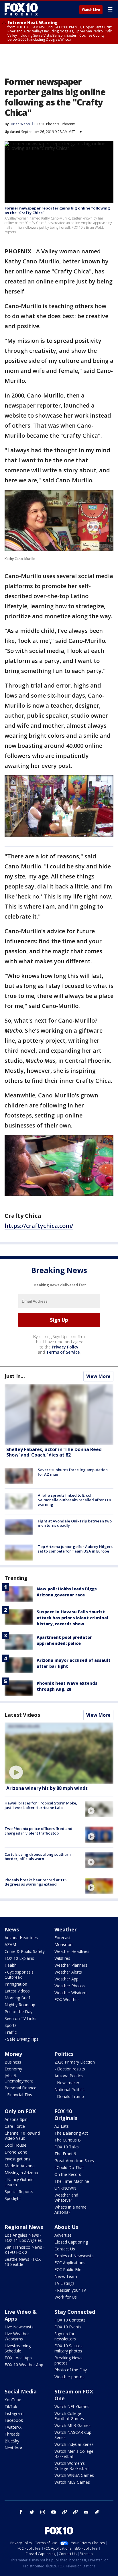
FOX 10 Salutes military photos (68, 2348)
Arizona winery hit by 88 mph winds (47, 1788)
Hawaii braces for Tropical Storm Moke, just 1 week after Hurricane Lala (41, 1805)
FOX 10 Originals (66, 2115)
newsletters (97, 2512)
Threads (12, 2434)
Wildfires (62, 1958)
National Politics (69, 2089)
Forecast (63, 1938)
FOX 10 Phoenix (46, 124)
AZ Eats (62, 2126)
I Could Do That (69, 2167)
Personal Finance (20, 2088)
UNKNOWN (65, 2188)
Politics (64, 2054)
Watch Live (91, 10)
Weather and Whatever (66, 2198)
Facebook (14, 2420)
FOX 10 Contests (70, 2320)
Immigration (16, 1984)
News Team (66, 2276)
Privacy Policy (65, 1347)
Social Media (21, 2391)
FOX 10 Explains (19, 1958)
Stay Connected (75, 2312)
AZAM (10, 1944)
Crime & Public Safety (25, 1951)
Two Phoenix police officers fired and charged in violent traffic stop (39, 1831)
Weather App (66, 1979)
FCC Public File (68, 2269)
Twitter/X (13, 2427)
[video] (59, 1753)
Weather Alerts (68, 1972)
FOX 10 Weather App (24, 2365)
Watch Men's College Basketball (74, 2454)
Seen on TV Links (20, 2018)
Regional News (24, 2227)
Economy (13, 2069)
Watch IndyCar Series (74, 2444)
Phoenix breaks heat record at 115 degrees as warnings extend (36, 1882)
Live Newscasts (19, 2327)
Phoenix (68, 124)
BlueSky (12, 2441)
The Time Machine (72, 2181)
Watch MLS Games (72, 2482)
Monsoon (63, 1944)
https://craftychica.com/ (39, 1226)
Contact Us (65, 2249)
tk (64, 2512)
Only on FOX (20, 2111)
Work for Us (66, 2297)
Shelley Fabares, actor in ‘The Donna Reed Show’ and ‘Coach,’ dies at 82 (54, 1452)
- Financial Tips (18, 2095)
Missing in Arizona (21, 2173)
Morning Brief (17, 1998)
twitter (32, 2512)
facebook (21, 2512)
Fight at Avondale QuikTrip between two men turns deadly (75, 1523)
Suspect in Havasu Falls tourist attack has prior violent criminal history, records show (72, 1618)
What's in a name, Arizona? (71, 2210)
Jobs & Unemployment (19, 2078)
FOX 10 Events (68, 2327)
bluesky (75, 2512)
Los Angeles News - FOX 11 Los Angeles (23, 2238)
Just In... (15, 1376)
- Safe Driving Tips (21, 2039)
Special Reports (19, 2192)
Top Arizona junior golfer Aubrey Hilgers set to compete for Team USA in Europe (75, 1549)
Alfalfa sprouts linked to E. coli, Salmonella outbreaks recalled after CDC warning (75, 1500)
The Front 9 (65, 2154)
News (12, 1929)
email (86, 2512)
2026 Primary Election (75, 2062)
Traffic (11, 2032)
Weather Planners (71, 1965)
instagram (43, 2512)
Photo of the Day (71, 2370)
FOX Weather (67, 1999)
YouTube (13, 2400)
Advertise (63, 2235)
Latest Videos (22, 1715)
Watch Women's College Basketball (71, 2466)
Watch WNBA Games (74, 2475)
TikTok (11, 2406)
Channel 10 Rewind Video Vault (22, 2136)
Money (13, 2054)
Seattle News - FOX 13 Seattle (23, 2262)
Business (13, 2062)
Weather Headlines (72, 1951)
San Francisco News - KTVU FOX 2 (25, 2250)
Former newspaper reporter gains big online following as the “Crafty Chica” (57, 210)
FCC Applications (70, 2263)
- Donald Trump (69, 2096)
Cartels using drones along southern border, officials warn (38, 1857)
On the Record (68, 2174)
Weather (66, 1929)
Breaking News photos (68, 2360)
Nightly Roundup (20, 2005)
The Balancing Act (71, 2133)
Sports (11, 2025)
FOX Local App (18, 2358)
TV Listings (64, 2283)
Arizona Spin (16, 2119)
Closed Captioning (71, 2242)
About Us (66, 2227)
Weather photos (69, 2377)
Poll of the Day (18, 2012)
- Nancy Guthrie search (19, 2182)
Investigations (17, 2159)
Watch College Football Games (69, 2416)
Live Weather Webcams (17, 2336)
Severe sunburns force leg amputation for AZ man (73, 1472)
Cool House (15, 2145)
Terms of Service (63, 1352)
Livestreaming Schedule (18, 2348)
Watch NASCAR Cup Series (73, 2435)
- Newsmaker (67, 2083)
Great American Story (74, 2161)
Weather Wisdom (70, 1993)
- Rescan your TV (70, 2290)
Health (11, 1965)
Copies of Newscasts (74, 2256)
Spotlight (13, 2198)
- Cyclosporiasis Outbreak (19, 1975)
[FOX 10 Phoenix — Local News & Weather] (21, 9)
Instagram (14, 2413)
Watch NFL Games (72, 2406)
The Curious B (68, 2140)
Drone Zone (16, 2152)
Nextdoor (13, 2448)
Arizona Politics (69, 2076)
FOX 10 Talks (67, 2147)
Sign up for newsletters (65, 2336)
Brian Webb (20, 124)
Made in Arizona (20, 2166)
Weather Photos (70, 1986)
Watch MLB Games (72, 2425)
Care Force (15, 2126)
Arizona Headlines (21, 1938)
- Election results (70, 2069)
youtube (54, 2512)
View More (98, 1376)
